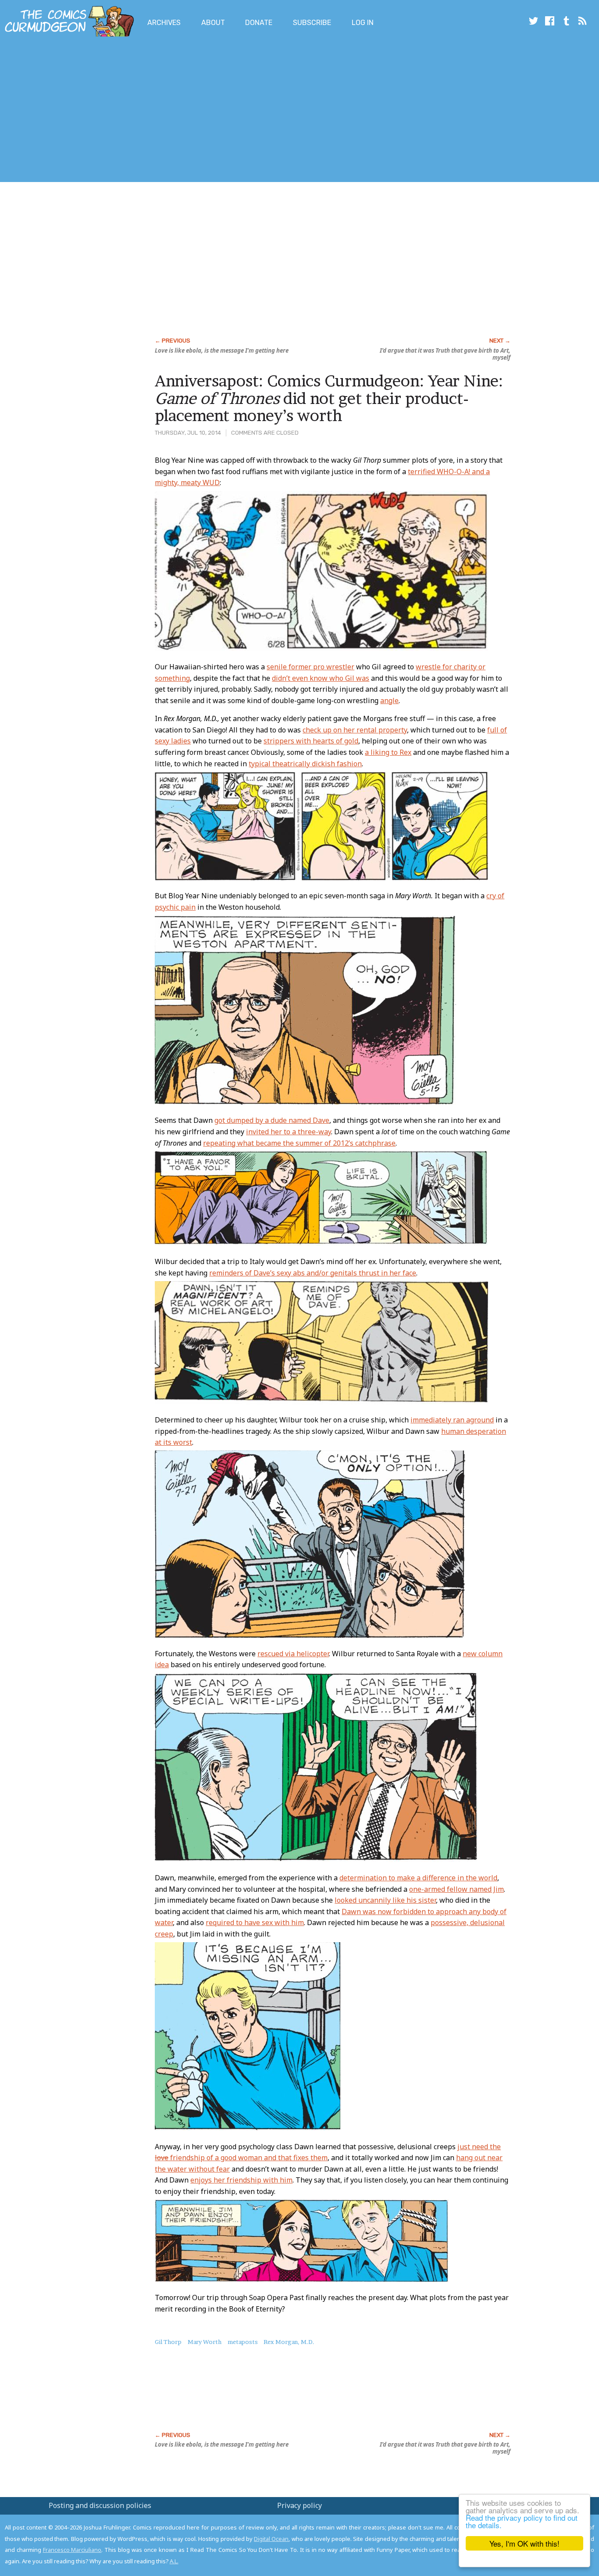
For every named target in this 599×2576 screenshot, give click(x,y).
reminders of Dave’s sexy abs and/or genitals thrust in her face (313, 1273)
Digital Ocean (271, 2539)
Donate (259, 23)
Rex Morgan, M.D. (289, 2342)
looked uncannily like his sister (385, 1900)
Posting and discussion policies (100, 2505)
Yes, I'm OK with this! (524, 2543)
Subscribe (312, 23)
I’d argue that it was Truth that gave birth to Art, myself (445, 354)
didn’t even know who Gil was (321, 678)
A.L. (174, 2561)
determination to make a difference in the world (418, 1878)
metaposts (243, 2342)
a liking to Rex (388, 752)
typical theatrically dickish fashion (305, 764)
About (213, 23)
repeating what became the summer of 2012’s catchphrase (299, 1143)
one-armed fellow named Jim (456, 1889)
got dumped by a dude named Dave (272, 1120)
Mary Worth (205, 2342)
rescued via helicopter (293, 1654)
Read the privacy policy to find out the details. (522, 2521)
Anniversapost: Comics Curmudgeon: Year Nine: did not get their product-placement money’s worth (329, 398)
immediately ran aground (452, 1420)
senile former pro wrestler (310, 667)
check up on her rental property (355, 730)
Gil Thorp (168, 2342)
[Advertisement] (160, 111)
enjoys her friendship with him (241, 2180)
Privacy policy (299, 2505)
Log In (363, 23)
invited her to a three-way (289, 1132)
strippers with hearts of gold (311, 741)
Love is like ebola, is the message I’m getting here (222, 350)
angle (389, 700)
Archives (164, 23)
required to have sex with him (255, 1922)
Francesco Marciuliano (72, 2550)
